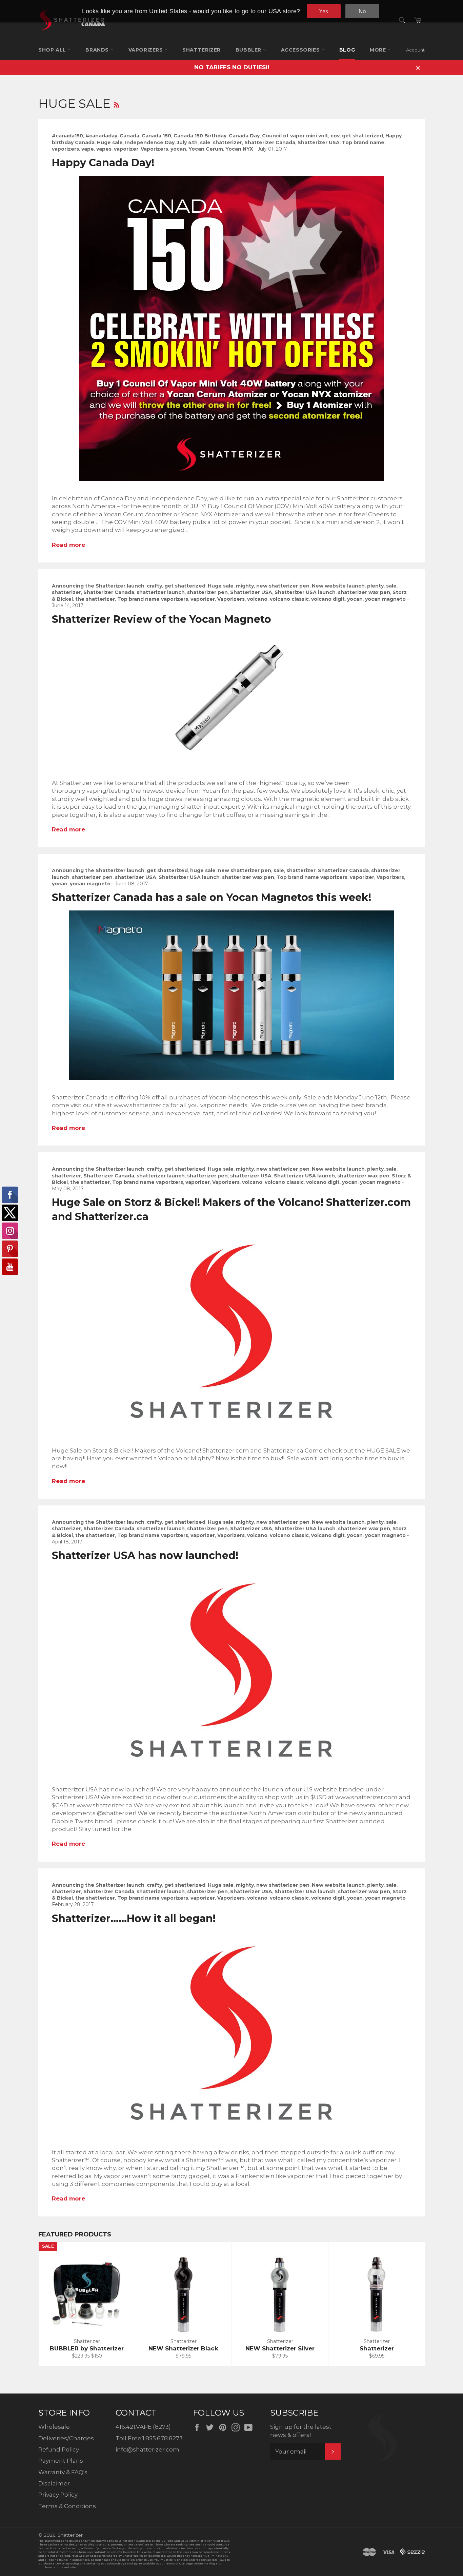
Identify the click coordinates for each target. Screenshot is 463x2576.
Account (415, 50)
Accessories (301, 50)
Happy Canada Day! (103, 163)
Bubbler (249, 50)
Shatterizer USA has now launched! (145, 1555)
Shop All (53, 50)
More (379, 50)
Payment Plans (61, 2461)
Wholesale (54, 2427)
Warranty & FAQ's (63, 2472)
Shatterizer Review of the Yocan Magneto (162, 619)
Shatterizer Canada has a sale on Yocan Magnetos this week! (212, 897)
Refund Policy (59, 2449)
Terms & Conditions (67, 2506)
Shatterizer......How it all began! (134, 1918)
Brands (98, 50)
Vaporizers (147, 50)
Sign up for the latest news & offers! (301, 2431)
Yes (324, 11)
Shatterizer (202, 50)
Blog (347, 50)
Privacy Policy (58, 2495)
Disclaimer (54, 2483)
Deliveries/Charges (66, 2438)
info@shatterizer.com (147, 2449)
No (362, 11)
